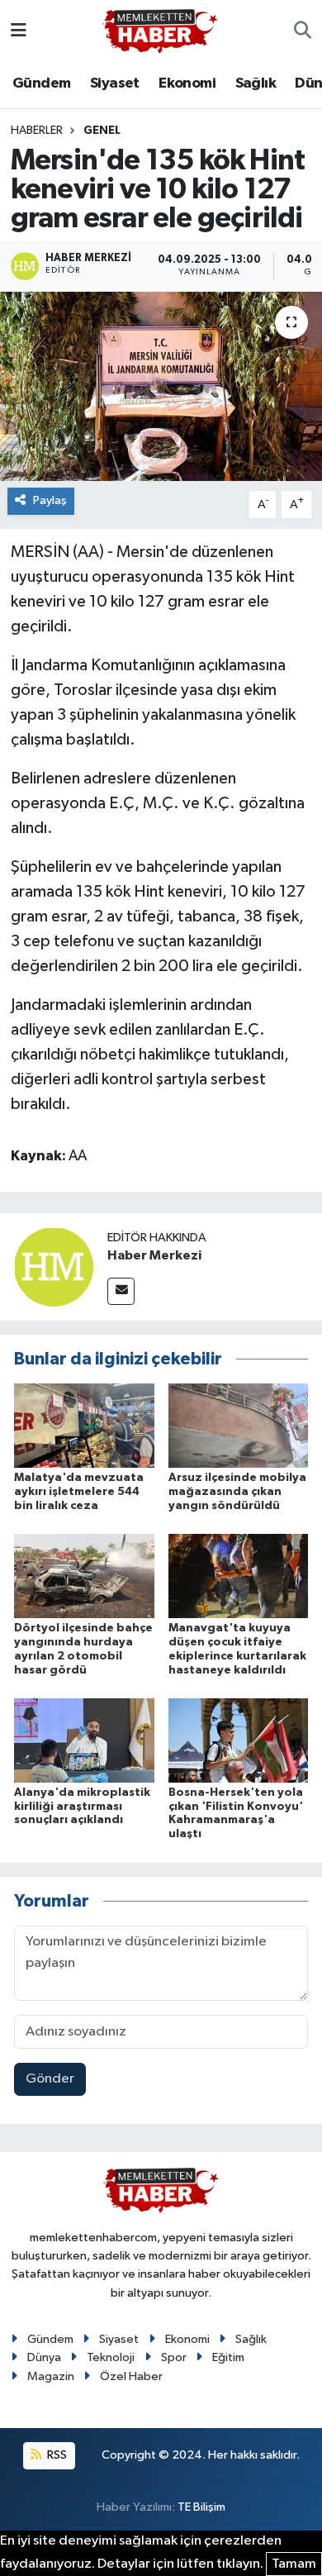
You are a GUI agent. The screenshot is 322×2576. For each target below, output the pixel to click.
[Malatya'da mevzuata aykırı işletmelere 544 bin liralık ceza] (84, 1425)
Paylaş (50, 500)
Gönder (50, 2079)
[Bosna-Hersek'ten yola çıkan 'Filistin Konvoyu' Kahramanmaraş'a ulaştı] (239, 1740)
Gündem (41, 83)
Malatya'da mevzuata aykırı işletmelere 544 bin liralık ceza (79, 1492)
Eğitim (228, 2357)
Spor (174, 2357)
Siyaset (115, 83)
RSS (56, 2455)
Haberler (37, 131)
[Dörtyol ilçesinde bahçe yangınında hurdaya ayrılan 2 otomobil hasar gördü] (84, 1576)
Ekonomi (187, 83)
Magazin (51, 2376)
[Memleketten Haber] (160, 31)
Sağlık (256, 83)
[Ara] (303, 31)
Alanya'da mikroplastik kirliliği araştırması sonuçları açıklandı (82, 1807)
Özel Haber (131, 2376)
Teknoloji (111, 2357)
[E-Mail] (121, 1291)
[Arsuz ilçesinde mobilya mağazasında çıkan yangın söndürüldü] (239, 1425)
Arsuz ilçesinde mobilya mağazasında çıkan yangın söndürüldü (237, 1492)
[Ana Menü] (19, 31)
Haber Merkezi (154, 1255)
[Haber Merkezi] (54, 1267)
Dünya (44, 2357)
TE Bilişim (201, 2507)
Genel (102, 131)
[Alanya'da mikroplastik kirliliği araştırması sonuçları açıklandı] (84, 1740)
